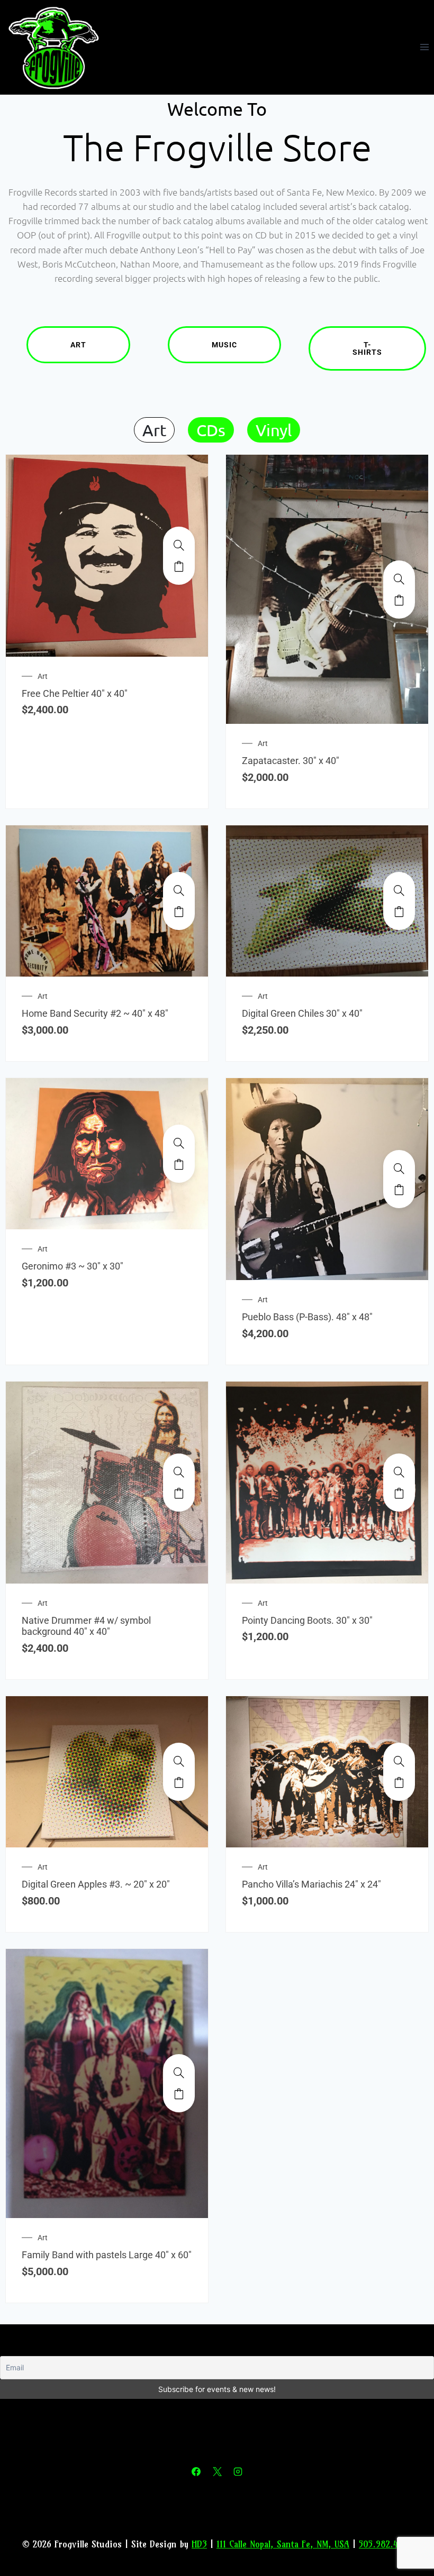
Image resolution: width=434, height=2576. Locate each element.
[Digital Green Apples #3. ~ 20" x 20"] (179, 1761)
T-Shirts (367, 348)
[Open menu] (424, 47)
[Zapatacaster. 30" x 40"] (399, 579)
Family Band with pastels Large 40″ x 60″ (107, 2255)
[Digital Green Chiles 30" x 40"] (399, 890)
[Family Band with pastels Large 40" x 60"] (179, 2073)
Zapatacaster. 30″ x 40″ (291, 761)
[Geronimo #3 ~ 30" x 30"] (179, 1143)
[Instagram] (238, 2471)
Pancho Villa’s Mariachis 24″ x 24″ (311, 1884)
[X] (217, 2471)
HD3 (199, 2544)
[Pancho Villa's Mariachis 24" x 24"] (399, 1761)
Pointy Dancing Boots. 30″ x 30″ (307, 1620)
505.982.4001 (385, 2544)
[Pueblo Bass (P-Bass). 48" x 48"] (399, 1169)
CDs (211, 430)
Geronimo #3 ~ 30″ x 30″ (73, 1266)
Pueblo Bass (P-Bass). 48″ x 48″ (307, 1317)
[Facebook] (196, 2471)
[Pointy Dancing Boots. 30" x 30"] (399, 1472)
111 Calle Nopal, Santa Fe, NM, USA (283, 2544)
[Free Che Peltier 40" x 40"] (179, 545)
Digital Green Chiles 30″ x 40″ (302, 1013)
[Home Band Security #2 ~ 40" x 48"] (179, 890)
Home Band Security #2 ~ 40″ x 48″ (95, 1013)
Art (78, 345)
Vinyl (274, 430)
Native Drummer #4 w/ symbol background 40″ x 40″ (86, 1626)
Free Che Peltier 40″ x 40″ (75, 693)
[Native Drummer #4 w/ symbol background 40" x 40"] (179, 1472)
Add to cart (179, 566)
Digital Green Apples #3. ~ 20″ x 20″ (96, 1884)
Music (224, 345)
